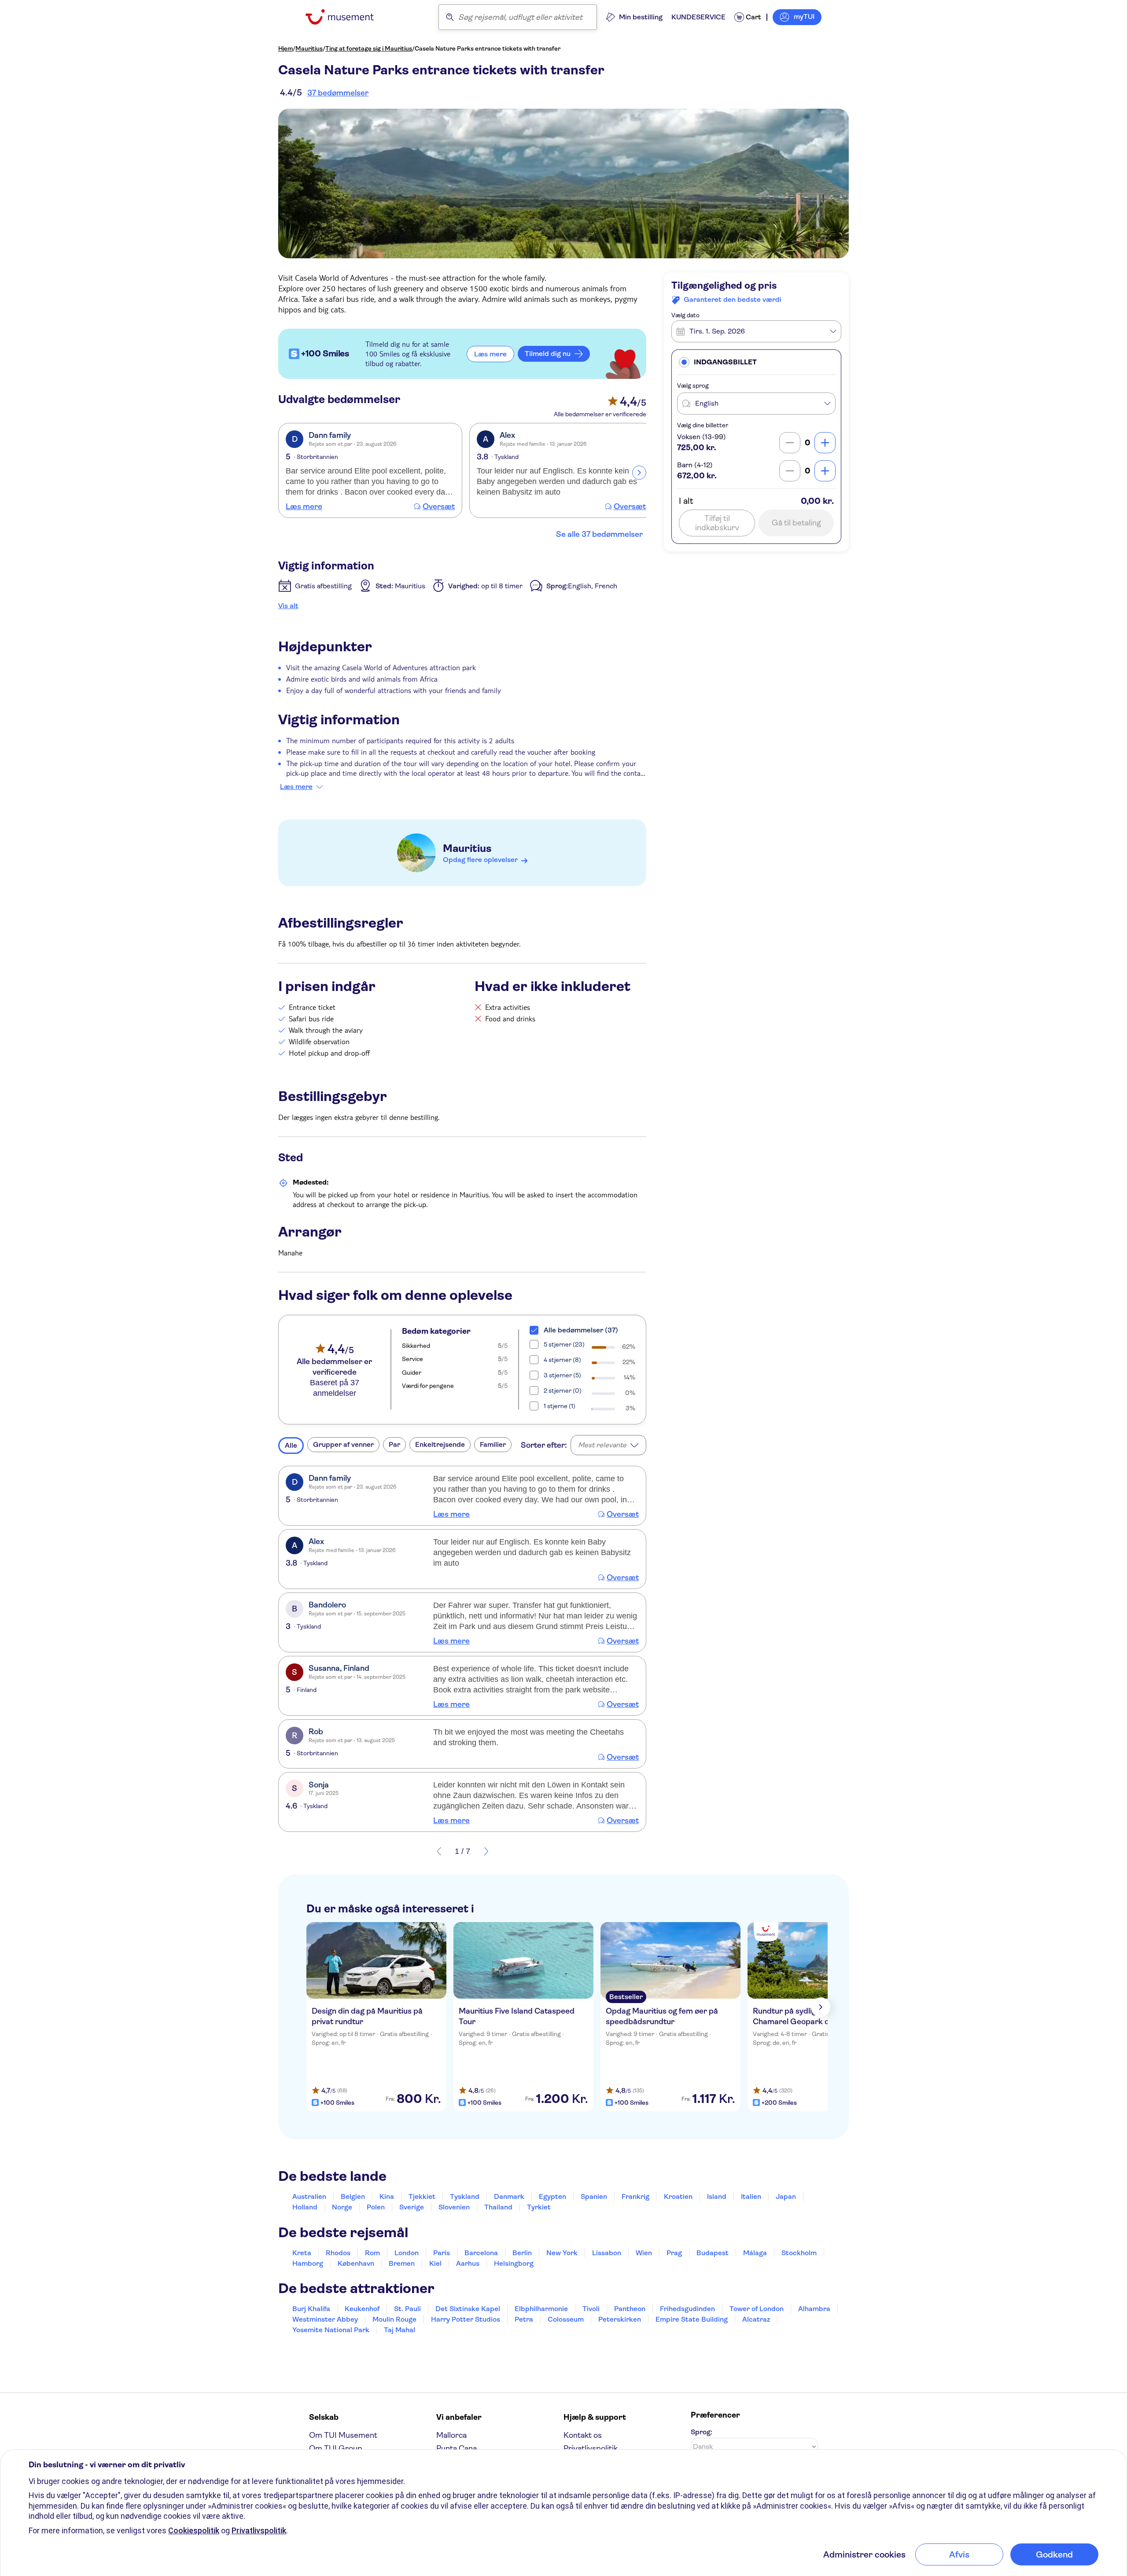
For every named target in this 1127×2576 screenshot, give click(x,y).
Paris (442, 2253)
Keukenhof (362, 2309)
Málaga (755, 2253)
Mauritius (309, 48)
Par (394, 1444)
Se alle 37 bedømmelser (599, 534)
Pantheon (630, 2309)
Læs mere (304, 506)
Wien (644, 2253)
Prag (674, 2253)
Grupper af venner (343, 1444)
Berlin (522, 2253)
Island (717, 2196)
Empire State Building (692, 2319)
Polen (376, 2207)
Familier (493, 1444)
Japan (786, 2196)
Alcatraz (756, 2319)
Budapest (713, 2253)
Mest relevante (602, 1445)
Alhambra (814, 2309)
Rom (372, 2253)
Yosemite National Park (331, 2330)
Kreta (302, 2253)
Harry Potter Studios (466, 2319)
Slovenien (454, 2207)
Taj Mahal (400, 2330)
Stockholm (799, 2253)
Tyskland (465, 2196)
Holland (305, 2207)
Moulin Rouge (394, 2319)
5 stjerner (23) (564, 1344)
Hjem (285, 48)
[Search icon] (450, 17)
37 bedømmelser (338, 93)
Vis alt (288, 606)
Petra (524, 2319)
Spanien (594, 2196)
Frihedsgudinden (687, 2309)
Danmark (509, 2196)
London (407, 2253)
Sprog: (702, 2432)
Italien (751, 2196)
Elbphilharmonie (541, 2309)
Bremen (402, 2263)
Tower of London (757, 2309)
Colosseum (566, 2319)
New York (562, 2253)
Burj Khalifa (311, 2309)
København (356, 2263)
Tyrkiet (539, 2207)
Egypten (552, 2196)
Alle (291, 1445)
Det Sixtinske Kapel (468, 2309)
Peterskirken (620, 2319)
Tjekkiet (422, 2196)
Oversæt (439, 506)
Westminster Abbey (325, 2319)
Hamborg (308, 2263)
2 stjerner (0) (563, 1391)
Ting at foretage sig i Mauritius (369, 48)
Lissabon (607, 2253)
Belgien (353, 2196)
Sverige (412, 2207)
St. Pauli (407, 2309)
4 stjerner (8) (562, 1360)
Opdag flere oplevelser (480, 860)
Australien (309, 2196)
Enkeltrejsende (440, 1444)
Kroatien (678, 2196)
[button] (756, 362)
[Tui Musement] (346, 17)
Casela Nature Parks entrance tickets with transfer (488, 48)
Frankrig (635, 2196)
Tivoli (591, 2309)
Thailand (498, 2207)
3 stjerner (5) (562, 1375)
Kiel (435, 2263)
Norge (342, 2207)
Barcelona (481, 2253)
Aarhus (468, 2263)
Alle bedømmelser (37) (581, 1330)
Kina (387, 2196)
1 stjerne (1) (560, 1406)
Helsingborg (514, 2263)
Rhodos (338, 2253)
